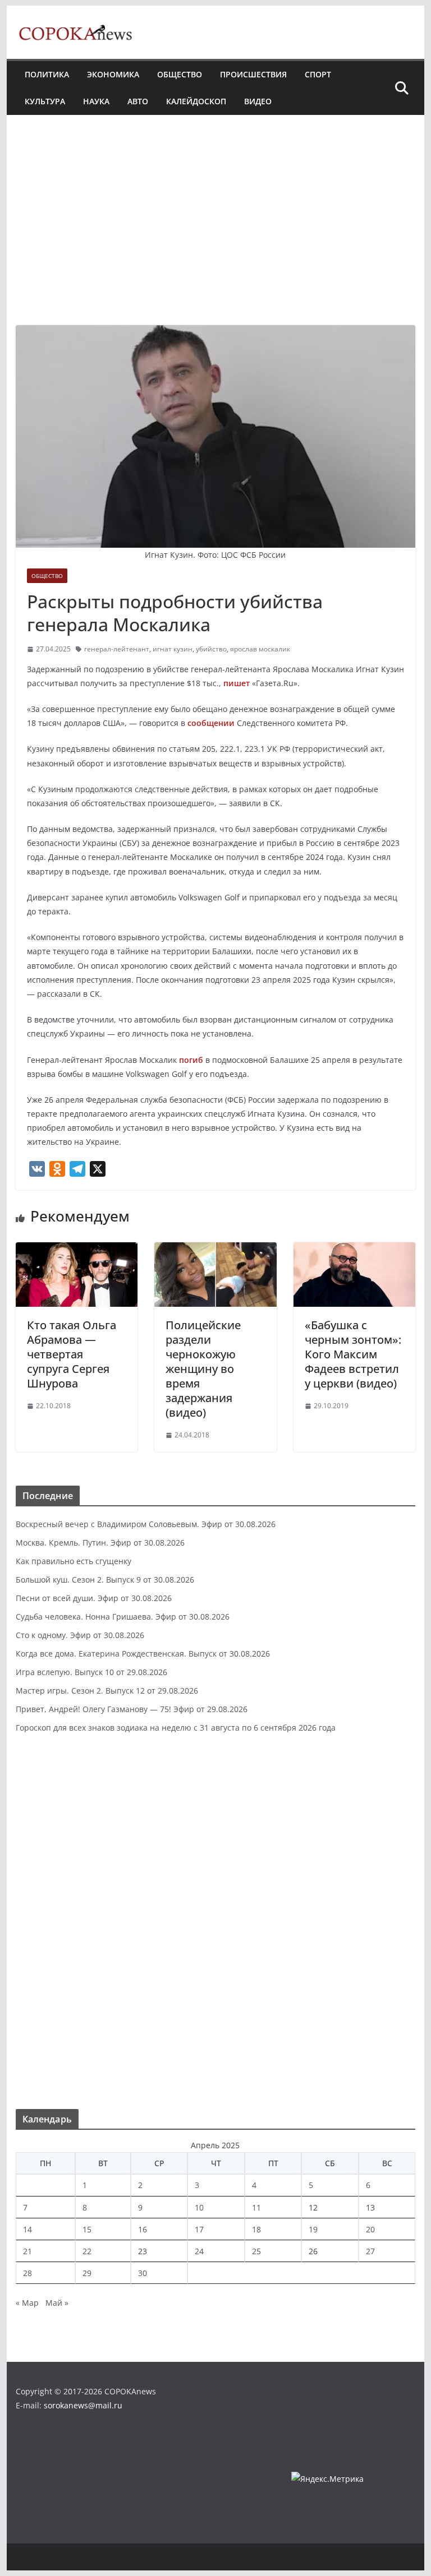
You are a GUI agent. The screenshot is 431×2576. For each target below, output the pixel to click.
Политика (47, 74)
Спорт (318, 74)
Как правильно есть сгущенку (74, 1561)
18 (256, 2229)
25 (256, 2251)
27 (370, 2251)
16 (143, 2229)
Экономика (113, 74)
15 (87, 2229)
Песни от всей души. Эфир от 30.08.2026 (94, 1598)
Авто (138, 101)
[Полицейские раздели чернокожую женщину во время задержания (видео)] (215, 1250)
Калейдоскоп (196, 101)
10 (199, 2207)
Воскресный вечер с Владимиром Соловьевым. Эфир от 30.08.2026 (146, 1524)
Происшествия (253, 74)
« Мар (27, 2303)
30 (143, 2273)
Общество (180, 74)
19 (313, 2229)
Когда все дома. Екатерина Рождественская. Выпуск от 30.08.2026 (143, 1654)
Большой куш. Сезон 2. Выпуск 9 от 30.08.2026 (105, 1580)
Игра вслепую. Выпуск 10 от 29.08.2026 (91, 1672)
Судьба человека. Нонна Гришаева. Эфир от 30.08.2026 (123, 1617)
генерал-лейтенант (117, 649)
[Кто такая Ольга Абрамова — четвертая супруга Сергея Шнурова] (77, 1250)
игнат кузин (173, 649)
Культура (45, 101)
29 (87, 2273)
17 (199, 2229)
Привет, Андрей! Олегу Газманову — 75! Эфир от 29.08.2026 (132, 1709)
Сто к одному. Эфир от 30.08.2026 (80, 1635)
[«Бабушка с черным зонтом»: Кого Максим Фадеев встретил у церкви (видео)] (355, 1250)
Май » (57, 2303)
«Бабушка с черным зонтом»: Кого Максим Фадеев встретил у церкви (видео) (353, 1354)
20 (370, 2229)
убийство (211, 649)
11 (256, 2207)
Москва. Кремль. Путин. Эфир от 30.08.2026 (100, 1543)
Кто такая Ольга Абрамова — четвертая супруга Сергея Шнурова (72, 1354)
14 (27, 2229)
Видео (258, 101)
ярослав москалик (260, 649)
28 (27, 2273)
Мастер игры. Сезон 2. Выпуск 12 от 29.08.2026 (107, 1691)
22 (87, 2251)
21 (27, 2251)
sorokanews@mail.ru (83, 2405)
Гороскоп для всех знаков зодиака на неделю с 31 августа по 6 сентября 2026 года (176, 1728)
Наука (96, 101)
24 (199, 2251)
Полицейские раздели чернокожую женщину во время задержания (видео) (203, 1369)
